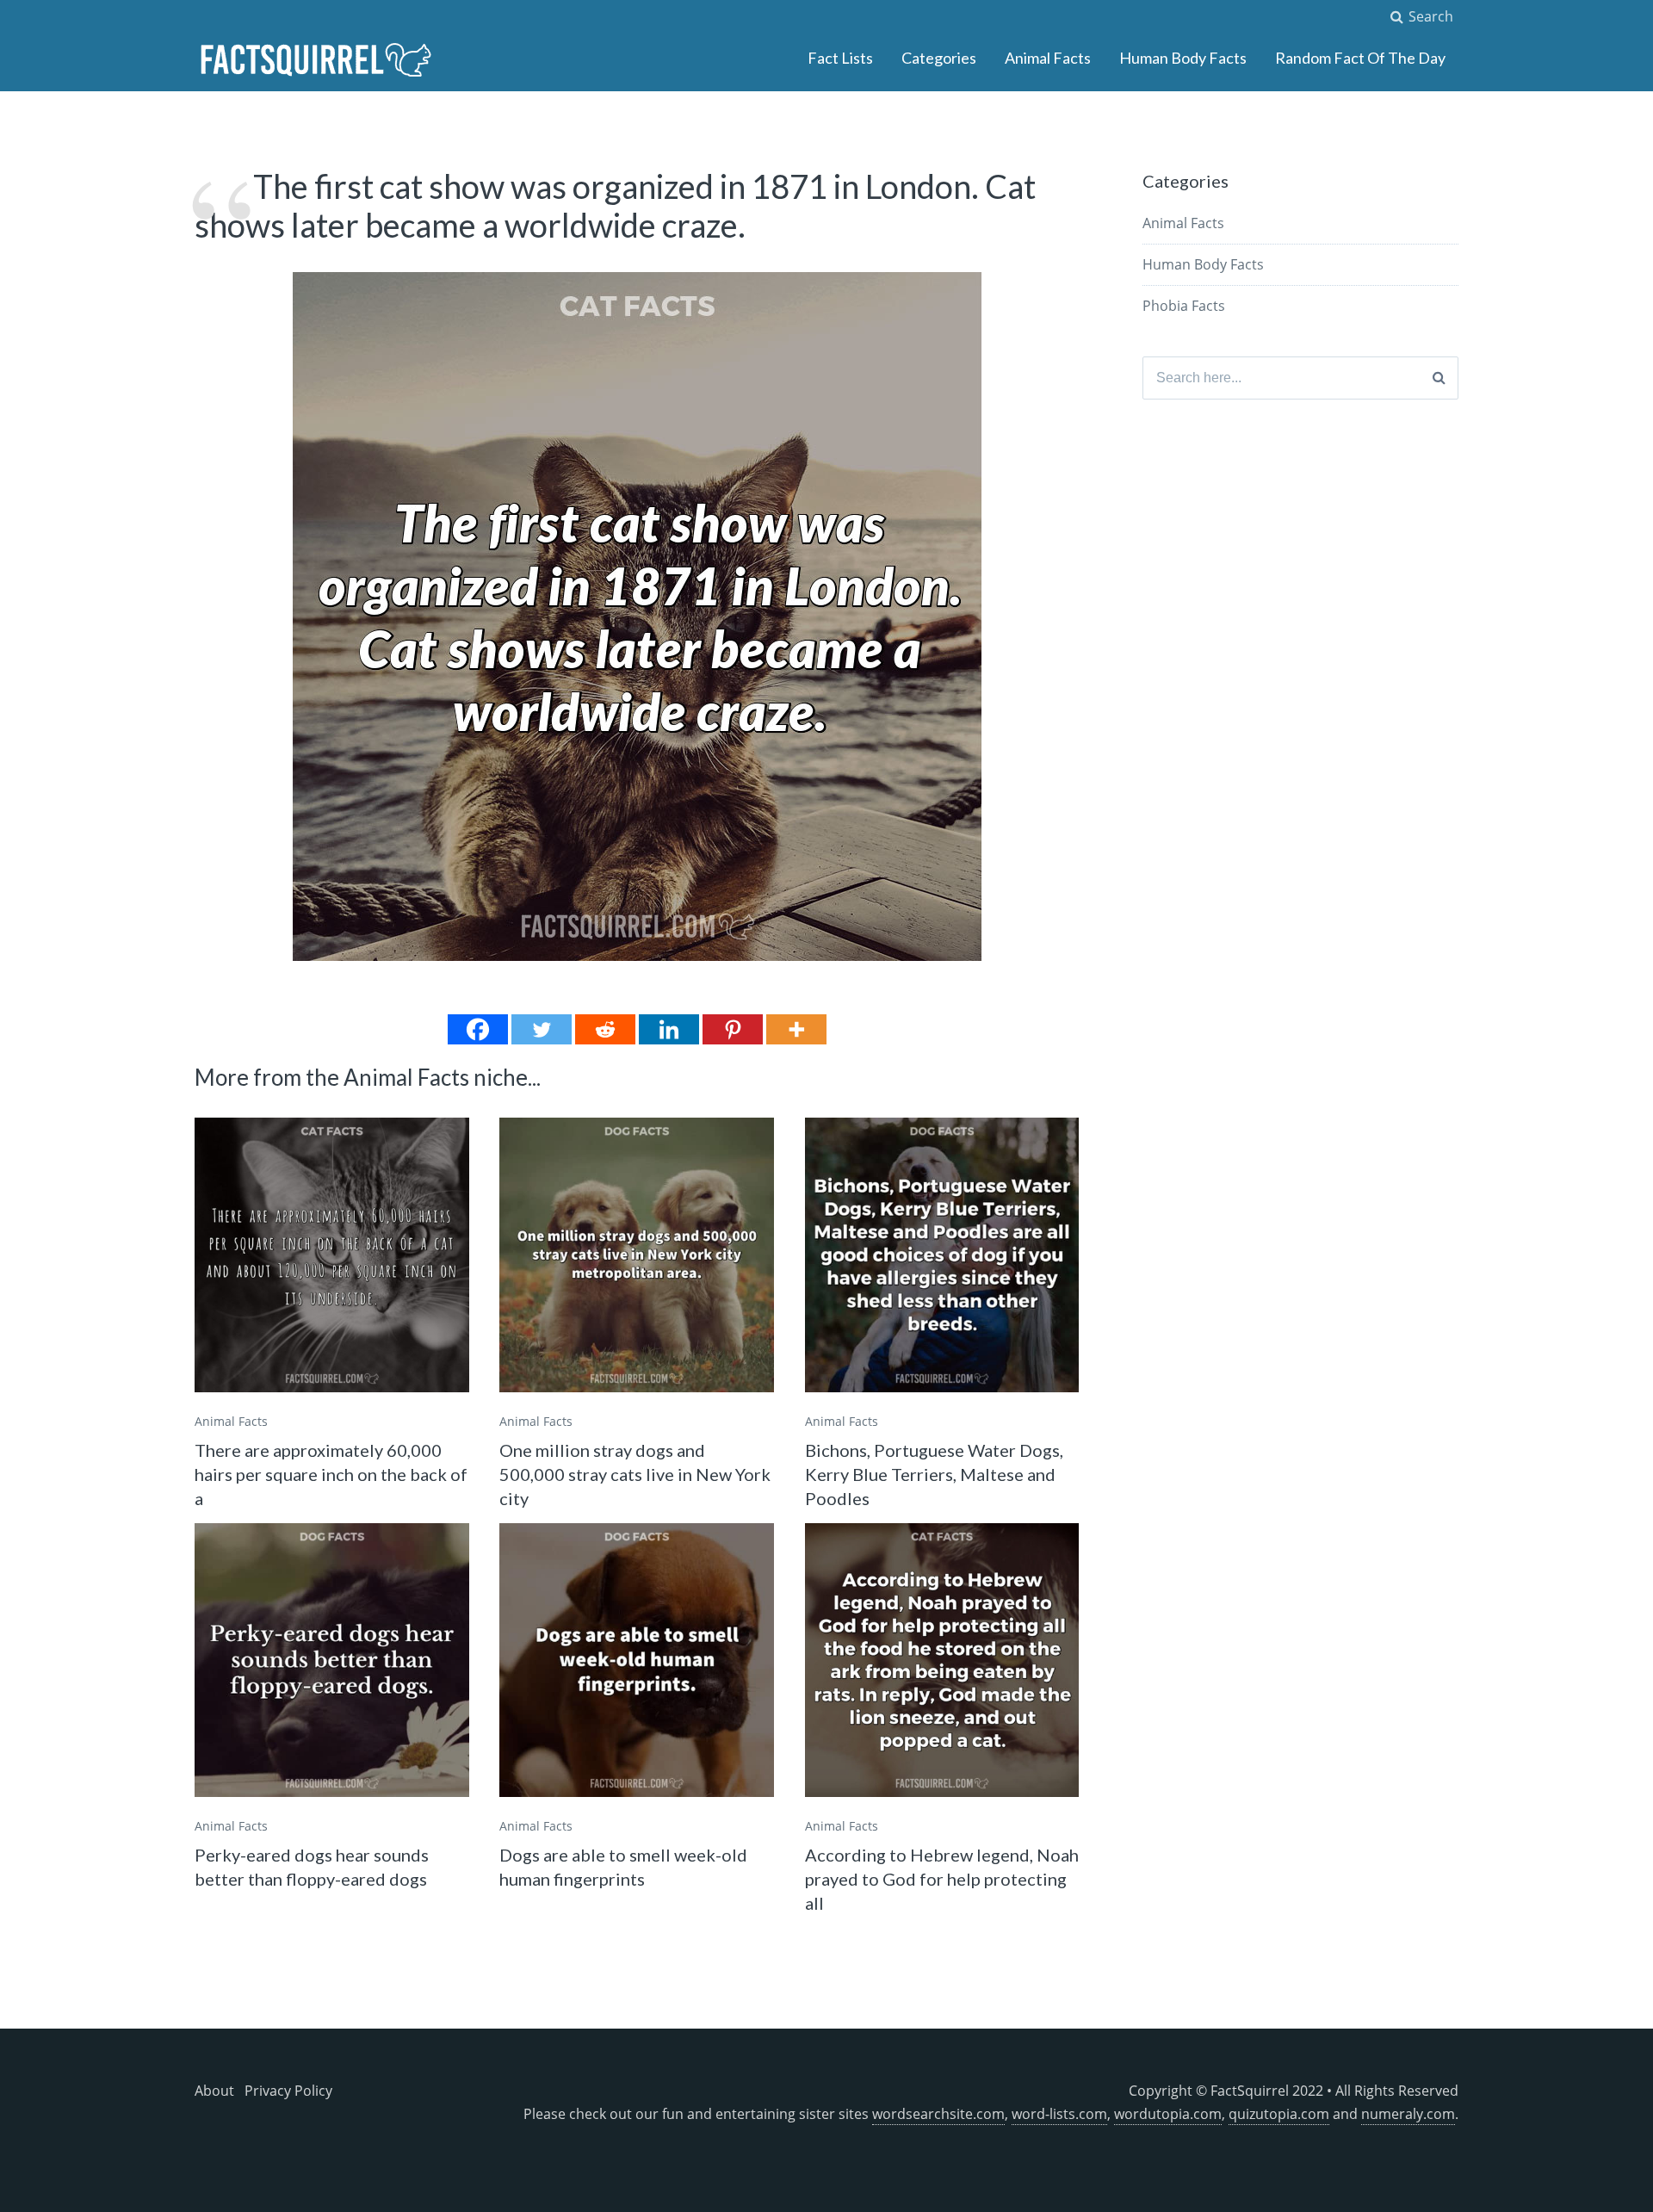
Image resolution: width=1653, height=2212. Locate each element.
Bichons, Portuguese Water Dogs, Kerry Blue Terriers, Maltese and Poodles (934, 1474)
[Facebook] (478, 1029)
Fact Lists (840, 58)
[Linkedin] (669, 1029)
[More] (796, 1029)
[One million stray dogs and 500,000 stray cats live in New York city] (637, 1255)
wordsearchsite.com (938, 2114)
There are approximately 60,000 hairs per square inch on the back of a (331, 1474)
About (214, 2091)
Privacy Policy (288, 2091)
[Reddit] (605, 1029)
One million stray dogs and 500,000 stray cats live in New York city (635, 1474)
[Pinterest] (733, 1029)
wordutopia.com (1168, 2114)
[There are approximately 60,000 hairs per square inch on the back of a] (332, 1255)
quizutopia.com (1279, 2114)
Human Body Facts (1183, 58)
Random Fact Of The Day (1360, 58)
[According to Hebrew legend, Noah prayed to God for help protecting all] (942, 1661)
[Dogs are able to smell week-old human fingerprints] (637, 1661)
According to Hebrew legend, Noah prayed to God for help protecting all (942, 1879)
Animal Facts (1048, 58)
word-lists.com (1059, 2114)
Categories (939, 58)
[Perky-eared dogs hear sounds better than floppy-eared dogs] (332, 1661)
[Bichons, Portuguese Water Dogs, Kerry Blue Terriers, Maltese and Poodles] (942, 1255)
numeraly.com (1408, 2114)
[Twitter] (542, 1029)
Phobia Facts (1184, 306)
